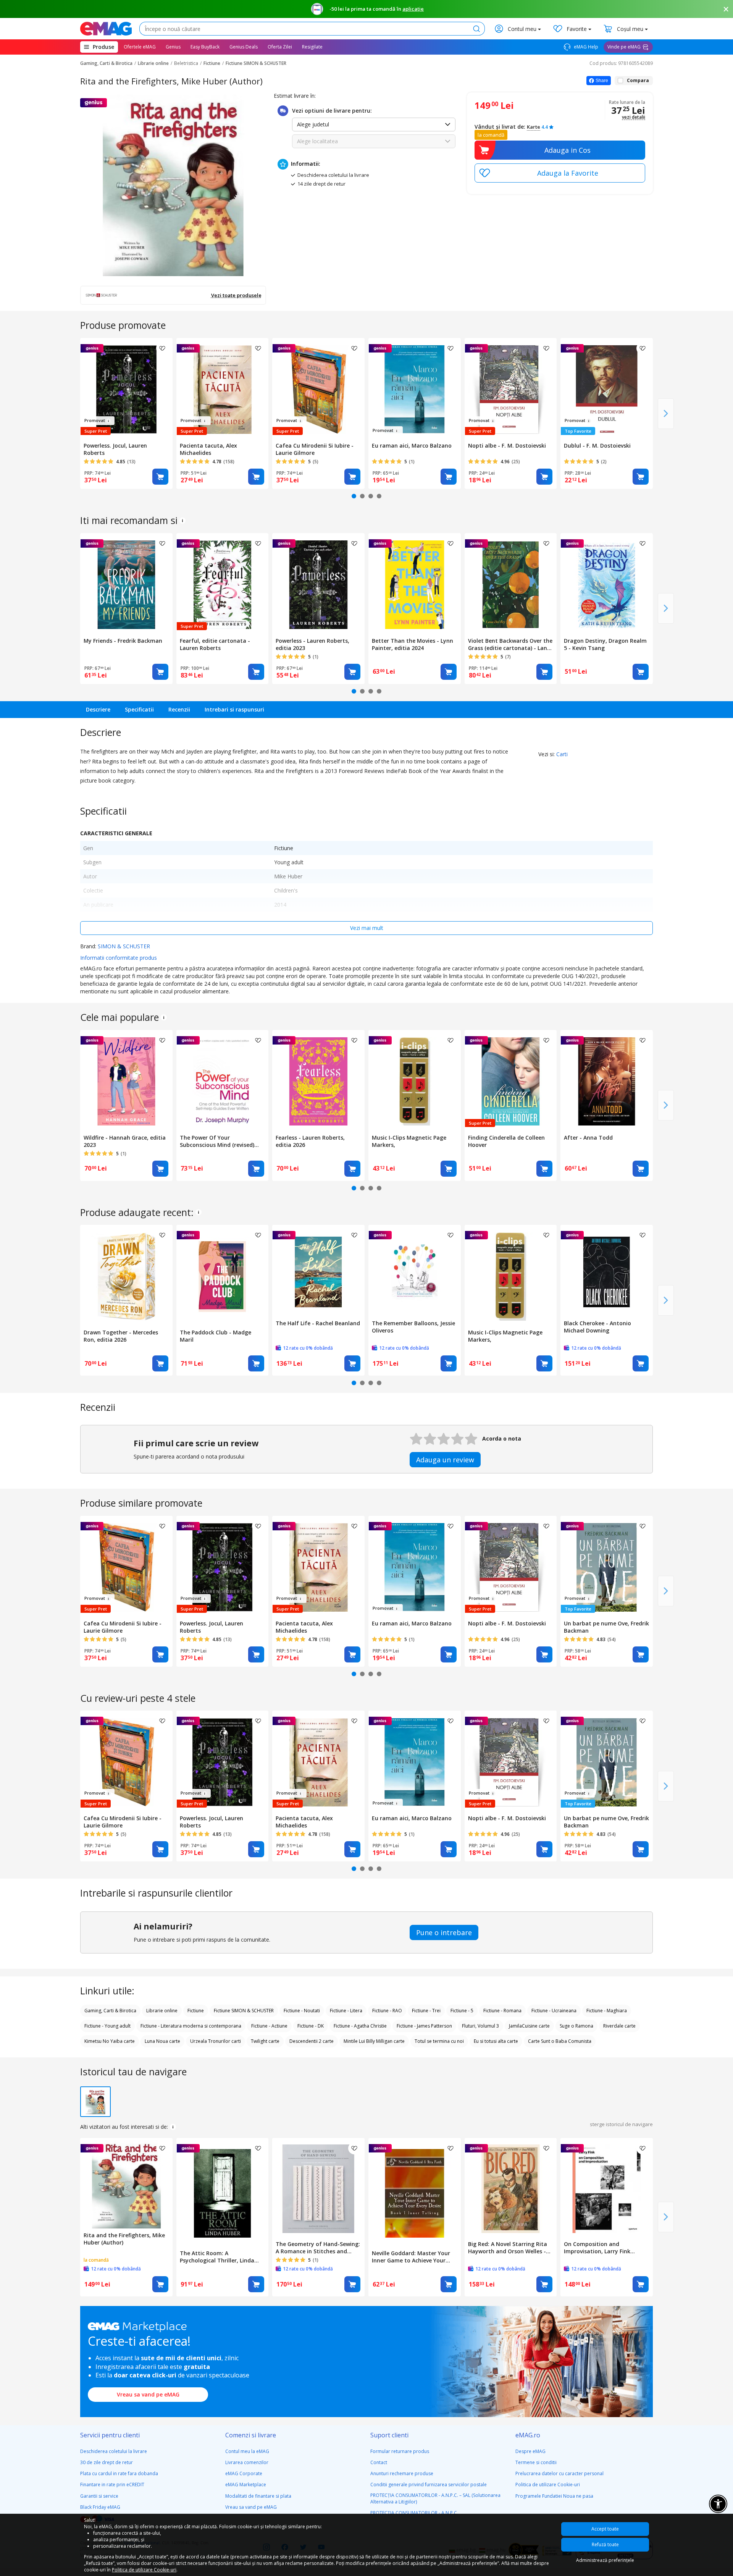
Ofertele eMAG (140, 47)
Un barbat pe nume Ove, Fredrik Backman (606, 1627)
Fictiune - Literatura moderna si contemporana (191, 2026)
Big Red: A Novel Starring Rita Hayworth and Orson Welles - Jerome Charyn (508, 2248)
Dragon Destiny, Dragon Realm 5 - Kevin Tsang (605, 644)
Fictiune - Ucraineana (554, 2011)
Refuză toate (605, 2544)
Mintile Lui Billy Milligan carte (374, 2041)
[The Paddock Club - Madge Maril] (223, 1275)
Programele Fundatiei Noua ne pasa (554, 2496)
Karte (534, 127)
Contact (379, 2462)
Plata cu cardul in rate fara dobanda (119, 2473)
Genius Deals (244, 47)
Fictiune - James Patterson (424, 2026)
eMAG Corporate (244, 2473)
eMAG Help (585, 47)
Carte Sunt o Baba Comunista (560, 2041)
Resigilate (312, 47)
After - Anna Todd (588, 1138)
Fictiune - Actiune (269, 2026)
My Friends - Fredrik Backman (123, 641)
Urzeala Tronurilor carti (216, 2041)
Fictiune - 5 (462, 2011)
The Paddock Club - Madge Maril (216, 1336)
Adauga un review (445, 1460)
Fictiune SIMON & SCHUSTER (256, 63)
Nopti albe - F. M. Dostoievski (507, 446)
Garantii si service (99, 2496)
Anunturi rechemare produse (402, 2473)
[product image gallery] (173, 185)
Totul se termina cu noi (439, 2041)
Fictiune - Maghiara (607, 2011)
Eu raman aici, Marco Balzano (412, 446)
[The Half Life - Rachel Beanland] (318, 1271)
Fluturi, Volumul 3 (480, 2026)
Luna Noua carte (162, 2041)
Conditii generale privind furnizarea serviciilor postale (429, 2485)
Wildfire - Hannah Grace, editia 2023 (125, 1141)
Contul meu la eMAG (247, 2451)
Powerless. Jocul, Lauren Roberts (115, 449)
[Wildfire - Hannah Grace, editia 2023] (126, 1081)
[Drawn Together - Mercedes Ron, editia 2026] (126, 1275)
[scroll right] (666, 414)
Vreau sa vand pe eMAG (148, 2394)
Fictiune (212, 63)
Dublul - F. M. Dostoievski (597, 446)
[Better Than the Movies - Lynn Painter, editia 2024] (415, 584)
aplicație (413, 9)
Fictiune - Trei (426, 2011)
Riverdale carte (619, 2026)
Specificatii (139, 709)
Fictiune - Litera (346, 2011)
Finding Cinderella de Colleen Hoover (506, 1141)
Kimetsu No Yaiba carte (110, 2041)
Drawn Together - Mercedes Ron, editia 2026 (121, 1336)
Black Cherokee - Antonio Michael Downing (597, 1327)
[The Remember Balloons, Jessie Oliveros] (415, 1271)
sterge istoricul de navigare (621, 2124)
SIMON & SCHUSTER (124, 946)
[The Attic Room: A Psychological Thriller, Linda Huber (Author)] (223, 2193)
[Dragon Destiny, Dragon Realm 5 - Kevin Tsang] (607, 584)
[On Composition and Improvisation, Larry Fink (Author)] (607, 2188)
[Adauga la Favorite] (560, 173)
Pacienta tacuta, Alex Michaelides (208, 449)
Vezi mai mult (367, 928)
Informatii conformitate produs (119, 958)
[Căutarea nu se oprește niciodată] (106, 29)
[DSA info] (182, 521)
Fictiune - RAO (387, 2011)
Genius (173, 47)
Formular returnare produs (400, 2451)
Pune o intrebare (444, 1932)
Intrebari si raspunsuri (234, 709)
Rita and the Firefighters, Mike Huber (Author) (124, 2239)
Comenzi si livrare (251, 2435)
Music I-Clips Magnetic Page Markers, (409, 1141)
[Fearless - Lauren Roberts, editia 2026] (318, 1081)
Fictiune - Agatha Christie (360, 2026)
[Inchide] (726, 9)
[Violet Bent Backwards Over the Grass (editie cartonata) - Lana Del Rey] (511, 584)
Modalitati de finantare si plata (258, 2496)
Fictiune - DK (311, 2026)
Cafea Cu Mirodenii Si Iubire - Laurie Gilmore (315, 449)
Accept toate (605, 2529)
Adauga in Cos (568, 150)
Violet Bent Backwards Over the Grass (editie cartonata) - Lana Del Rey (510, 644)
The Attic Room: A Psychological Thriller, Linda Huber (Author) (217, 2257)
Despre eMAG (530, 2451)
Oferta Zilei (280, 47)
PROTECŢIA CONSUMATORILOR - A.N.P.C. (414, 2513)
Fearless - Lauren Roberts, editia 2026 (310, 1141)
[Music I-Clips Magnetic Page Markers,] (415, 1081)
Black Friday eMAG (100, 2507)
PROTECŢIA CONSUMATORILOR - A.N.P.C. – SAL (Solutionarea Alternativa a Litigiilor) (435, 2498)
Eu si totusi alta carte (496, 2041)
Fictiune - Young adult (107, 2026)
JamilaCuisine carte (529, 2026)
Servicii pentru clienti (110, 2435)
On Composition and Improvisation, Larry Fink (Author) (597, 2248)
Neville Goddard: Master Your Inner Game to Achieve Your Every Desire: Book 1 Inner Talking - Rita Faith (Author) (411, 2257)
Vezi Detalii (634, 117)
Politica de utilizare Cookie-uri (548, 2485)
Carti (562, 754)
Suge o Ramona (576, 2026)
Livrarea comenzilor (247, 2462)
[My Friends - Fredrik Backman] (126, 584)
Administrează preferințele (605, 2560)
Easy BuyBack (205, 47)
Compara (638, 80)
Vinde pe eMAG (624, 47)
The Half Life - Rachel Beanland (318, 1323)
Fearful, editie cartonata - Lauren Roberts (215, 644)
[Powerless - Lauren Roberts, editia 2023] (318, 584)
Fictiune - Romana (502, 2011)
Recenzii (179, 709)
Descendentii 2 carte (312, 2041)
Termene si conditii (536, 2462)
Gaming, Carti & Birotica (106, 63)
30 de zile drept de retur (107, 2462)
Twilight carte (265, 2041)
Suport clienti (389, 2435)
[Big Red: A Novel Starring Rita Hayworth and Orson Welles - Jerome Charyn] (511, 2188)
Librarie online (153, 63)
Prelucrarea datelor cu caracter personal (559, 2473)
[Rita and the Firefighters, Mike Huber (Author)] (126, 2184)
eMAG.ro (528, 2435)
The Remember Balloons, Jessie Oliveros (413, 1327)
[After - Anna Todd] (607, 1081)
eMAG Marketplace (246, 2485)
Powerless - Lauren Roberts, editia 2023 (312, 644)
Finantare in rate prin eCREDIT (112, 2485)
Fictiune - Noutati (302, 2011)
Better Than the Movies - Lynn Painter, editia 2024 (413, 644)
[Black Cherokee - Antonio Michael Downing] (607, 1271)
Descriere (98, 709)
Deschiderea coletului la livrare (114, 2451)
